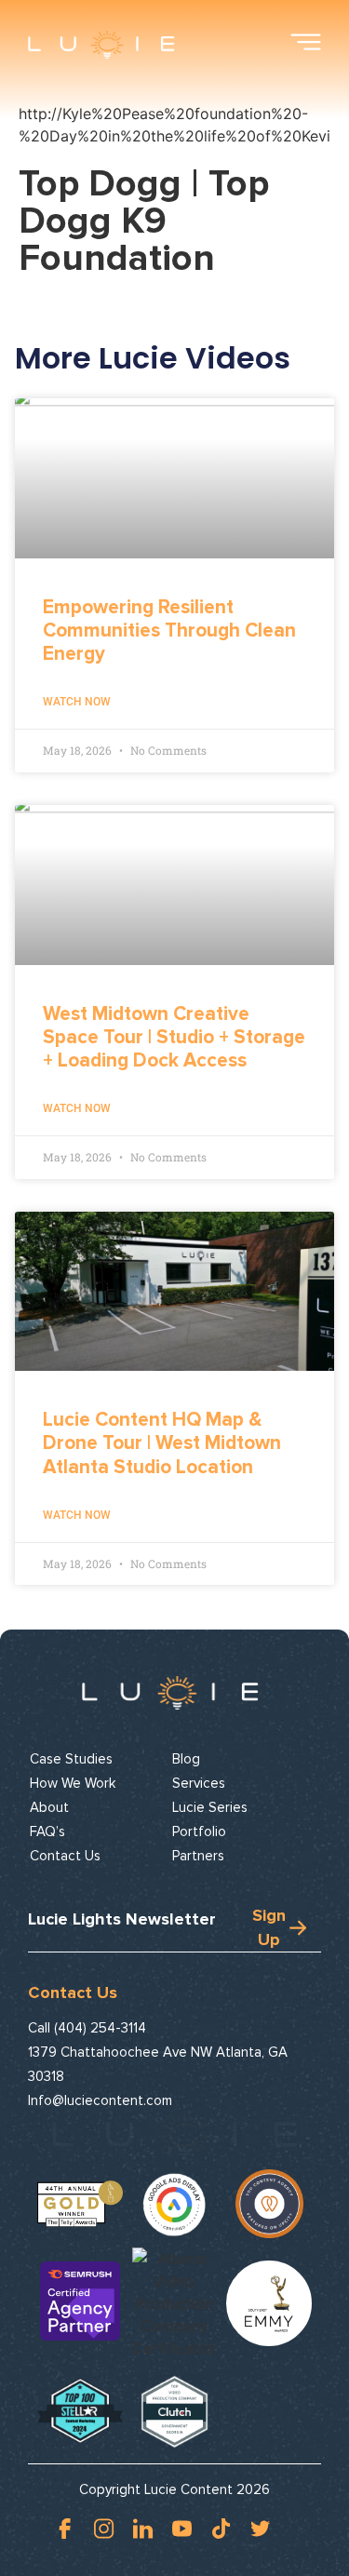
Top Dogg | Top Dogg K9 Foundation (144, 221)
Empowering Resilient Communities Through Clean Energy (169, 631)
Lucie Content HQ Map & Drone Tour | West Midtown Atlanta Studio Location (162, 1443)
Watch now (77, 702)
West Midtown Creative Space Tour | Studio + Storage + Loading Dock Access (174, 1037)
